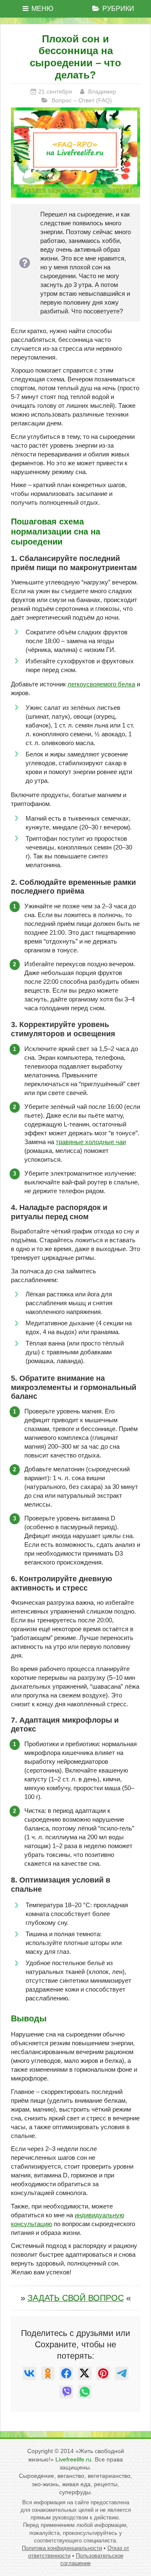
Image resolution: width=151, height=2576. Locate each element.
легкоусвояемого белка (101, 684)
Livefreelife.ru (73, 2459)
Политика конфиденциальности (62, 2548)
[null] (29, 2373)
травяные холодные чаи (91, 1142)
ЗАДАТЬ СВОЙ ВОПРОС (76, 2298)
